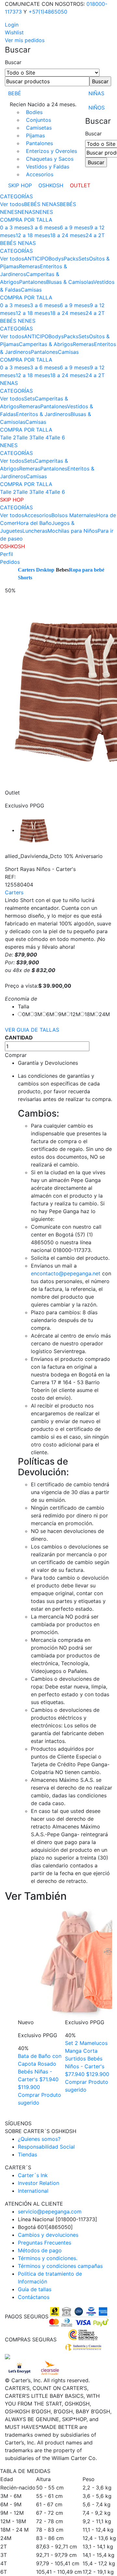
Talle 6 (57, 437)
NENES (44, 212)
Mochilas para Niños (72, 531)
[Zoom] (34, 830)
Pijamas (35, 135)
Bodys (56, 259)
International (33, 2191)
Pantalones (39, 143)
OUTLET (80, 185)
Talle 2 (8, 437)
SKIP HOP (20, 185)
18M (90, 1014)
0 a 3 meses (15, 227)
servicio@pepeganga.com (50, 2211)
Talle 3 (24, 437)
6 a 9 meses (75, 227)
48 (17, 970)
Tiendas (27, 2154)
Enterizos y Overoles (52, 151)
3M (38, 1014)
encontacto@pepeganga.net (66, 1273)
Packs (71, 259)
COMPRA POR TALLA (26, 220)
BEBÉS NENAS (42, 204)
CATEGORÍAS (16, 196)
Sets (84, 259)
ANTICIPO (36, 259)
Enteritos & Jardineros (43, 414)
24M (104, 1014)
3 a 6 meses (45, 227)
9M (62, 1014)
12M (75, 1014)
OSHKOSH (51, 185)
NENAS (26, 212)
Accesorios (40, 174)
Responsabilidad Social (46, 2147)
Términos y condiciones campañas (60, 2266)
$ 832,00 (43, 970)
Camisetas (39, 128)
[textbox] (47, 81)
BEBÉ (15, 93)
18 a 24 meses (68, 235)
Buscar (13, 62)
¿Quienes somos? (39, 2139)
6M (50, 1014)
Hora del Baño (34, 523)
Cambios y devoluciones (48, 2235)
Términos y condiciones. (48, 2258)
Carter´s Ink (33, 2175)
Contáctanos (34, 2297)
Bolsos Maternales (74, 515)
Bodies (34, 112)
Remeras (29, 266)
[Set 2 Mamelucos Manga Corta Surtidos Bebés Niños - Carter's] (60, 1962)
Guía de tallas (35, 2289)
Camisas (31, 290)
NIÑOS (97, 108)
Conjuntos (39, 120)
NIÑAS (96, 93)
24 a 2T (95, 235)
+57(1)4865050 (48, 12)
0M (26, 1014)
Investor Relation (39, 2183)
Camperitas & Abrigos (46, 344)
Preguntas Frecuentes (45, 2243)
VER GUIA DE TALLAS (32, 1030)
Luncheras (35, 531)
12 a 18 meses (33, 235)
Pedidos (10, 562)
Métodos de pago (40, 2250)
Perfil (6, 554)
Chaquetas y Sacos (50, 159)
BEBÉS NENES (18, 321)
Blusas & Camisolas (70, 282)
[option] (60, 1999)
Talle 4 (41, 437)
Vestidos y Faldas (48, 167)
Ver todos (12, 204)
